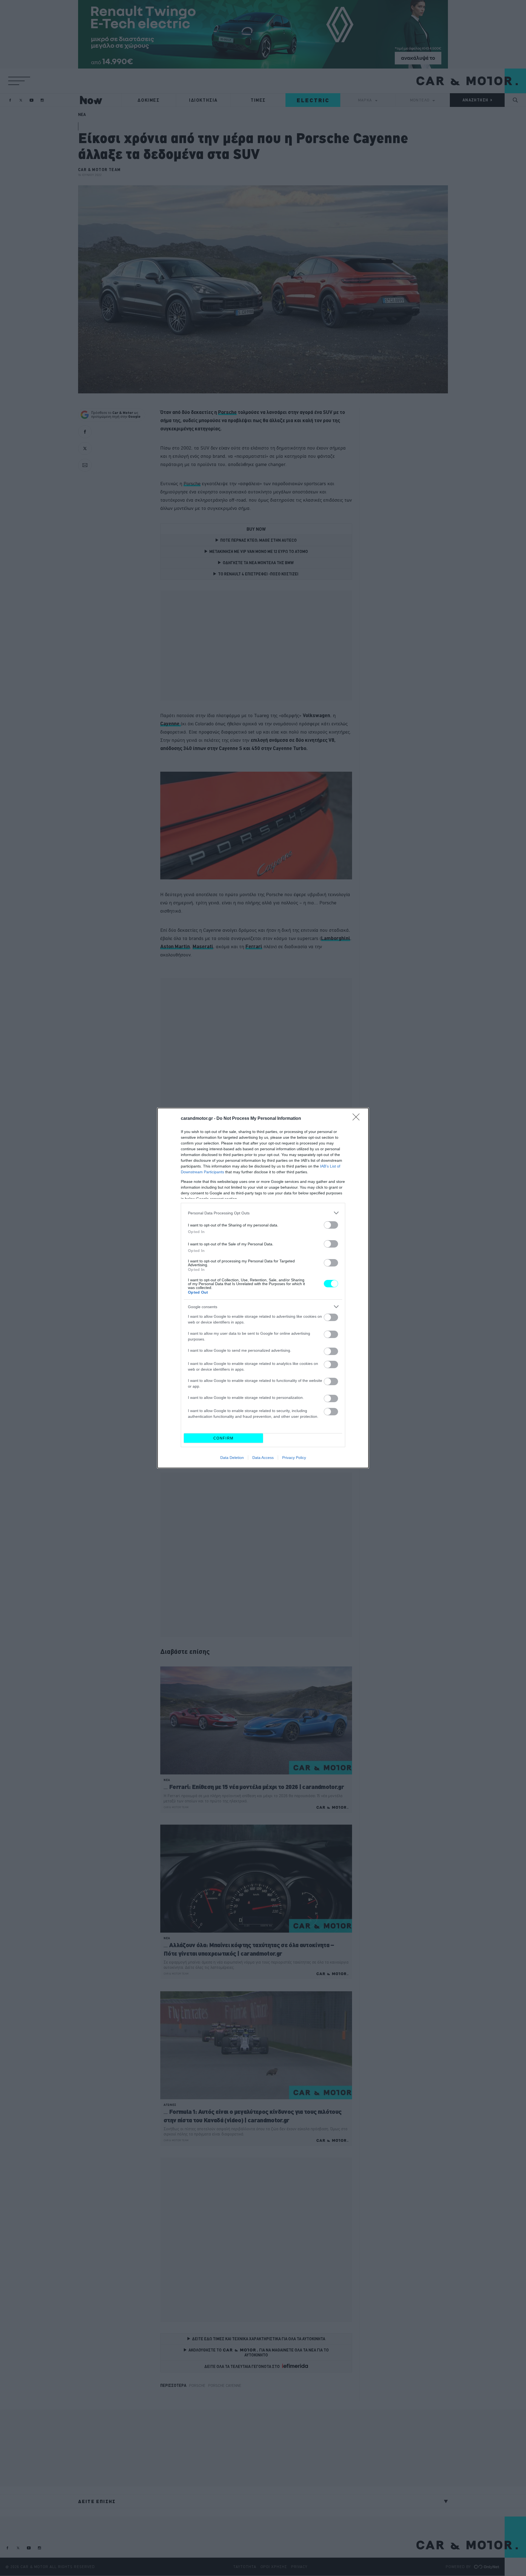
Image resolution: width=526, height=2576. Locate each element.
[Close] (358, 1119)
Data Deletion (232, 1458)
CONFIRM (224, 1438)
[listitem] (263, 1213)
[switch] (331, 1225)
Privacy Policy (294, 1458)
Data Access (263, 1458)
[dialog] (263, 1288)
